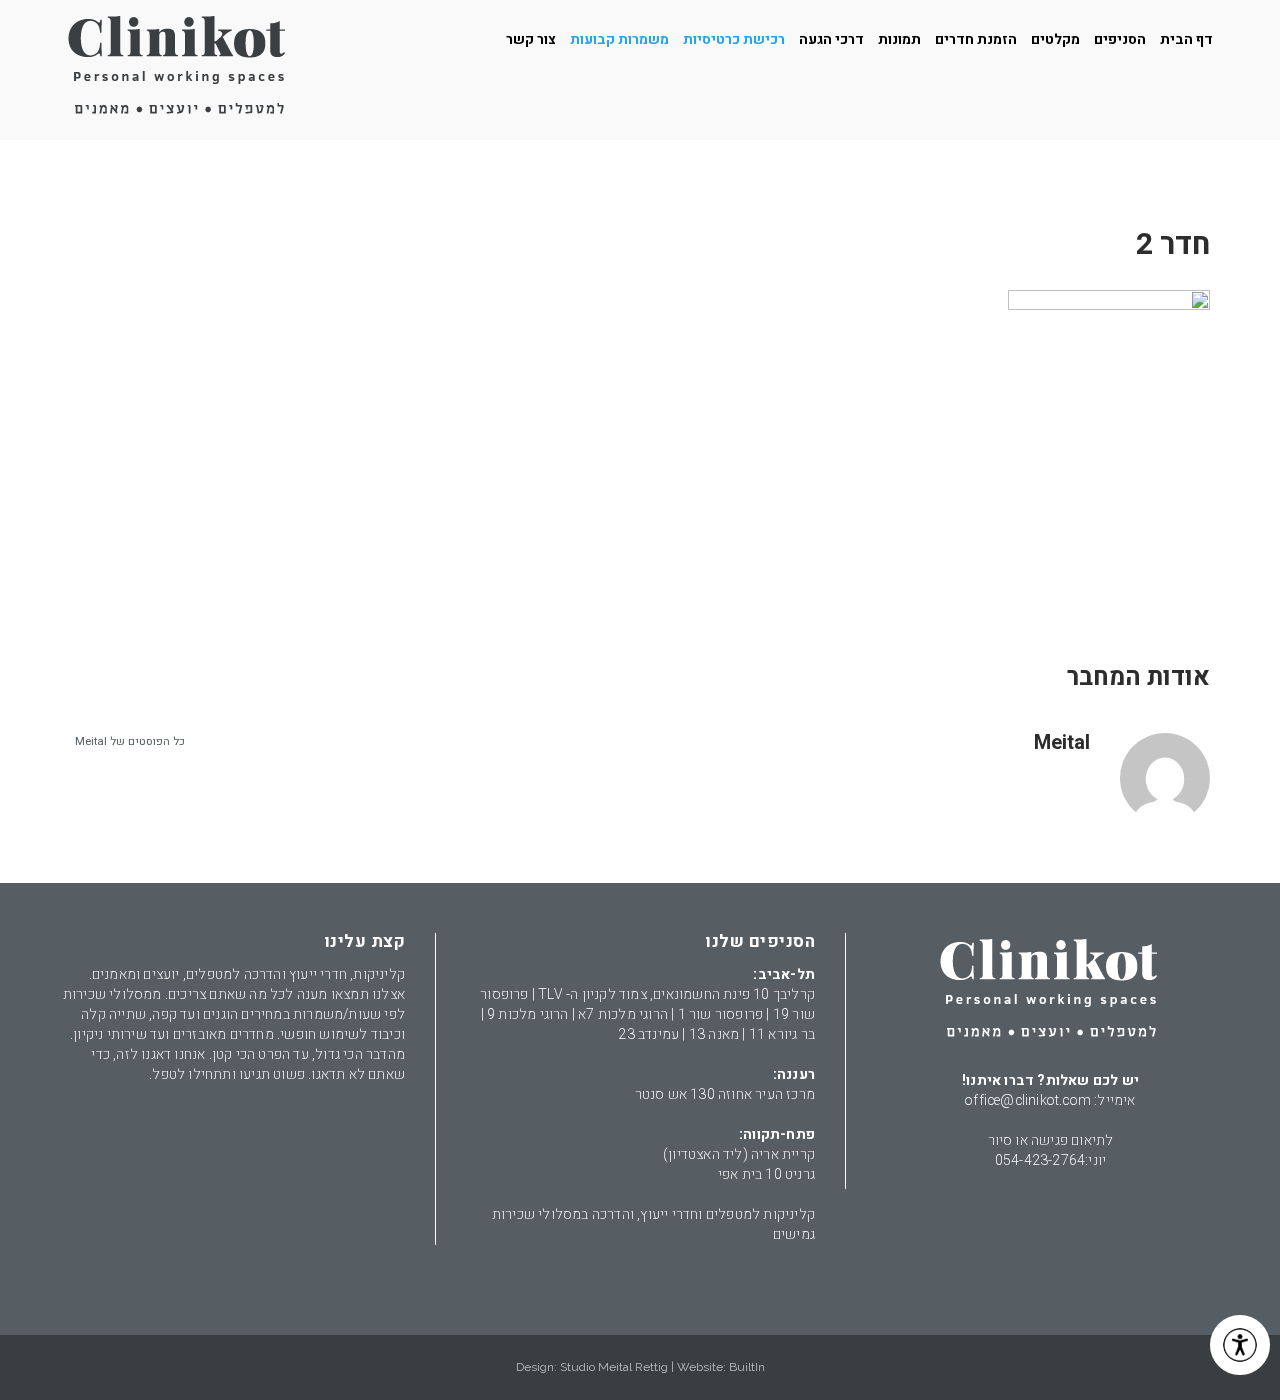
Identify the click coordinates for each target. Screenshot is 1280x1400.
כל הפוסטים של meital (130, 741)
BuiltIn (747, 1367)
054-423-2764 (1040, 1160)
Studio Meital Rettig (614, 1367)
